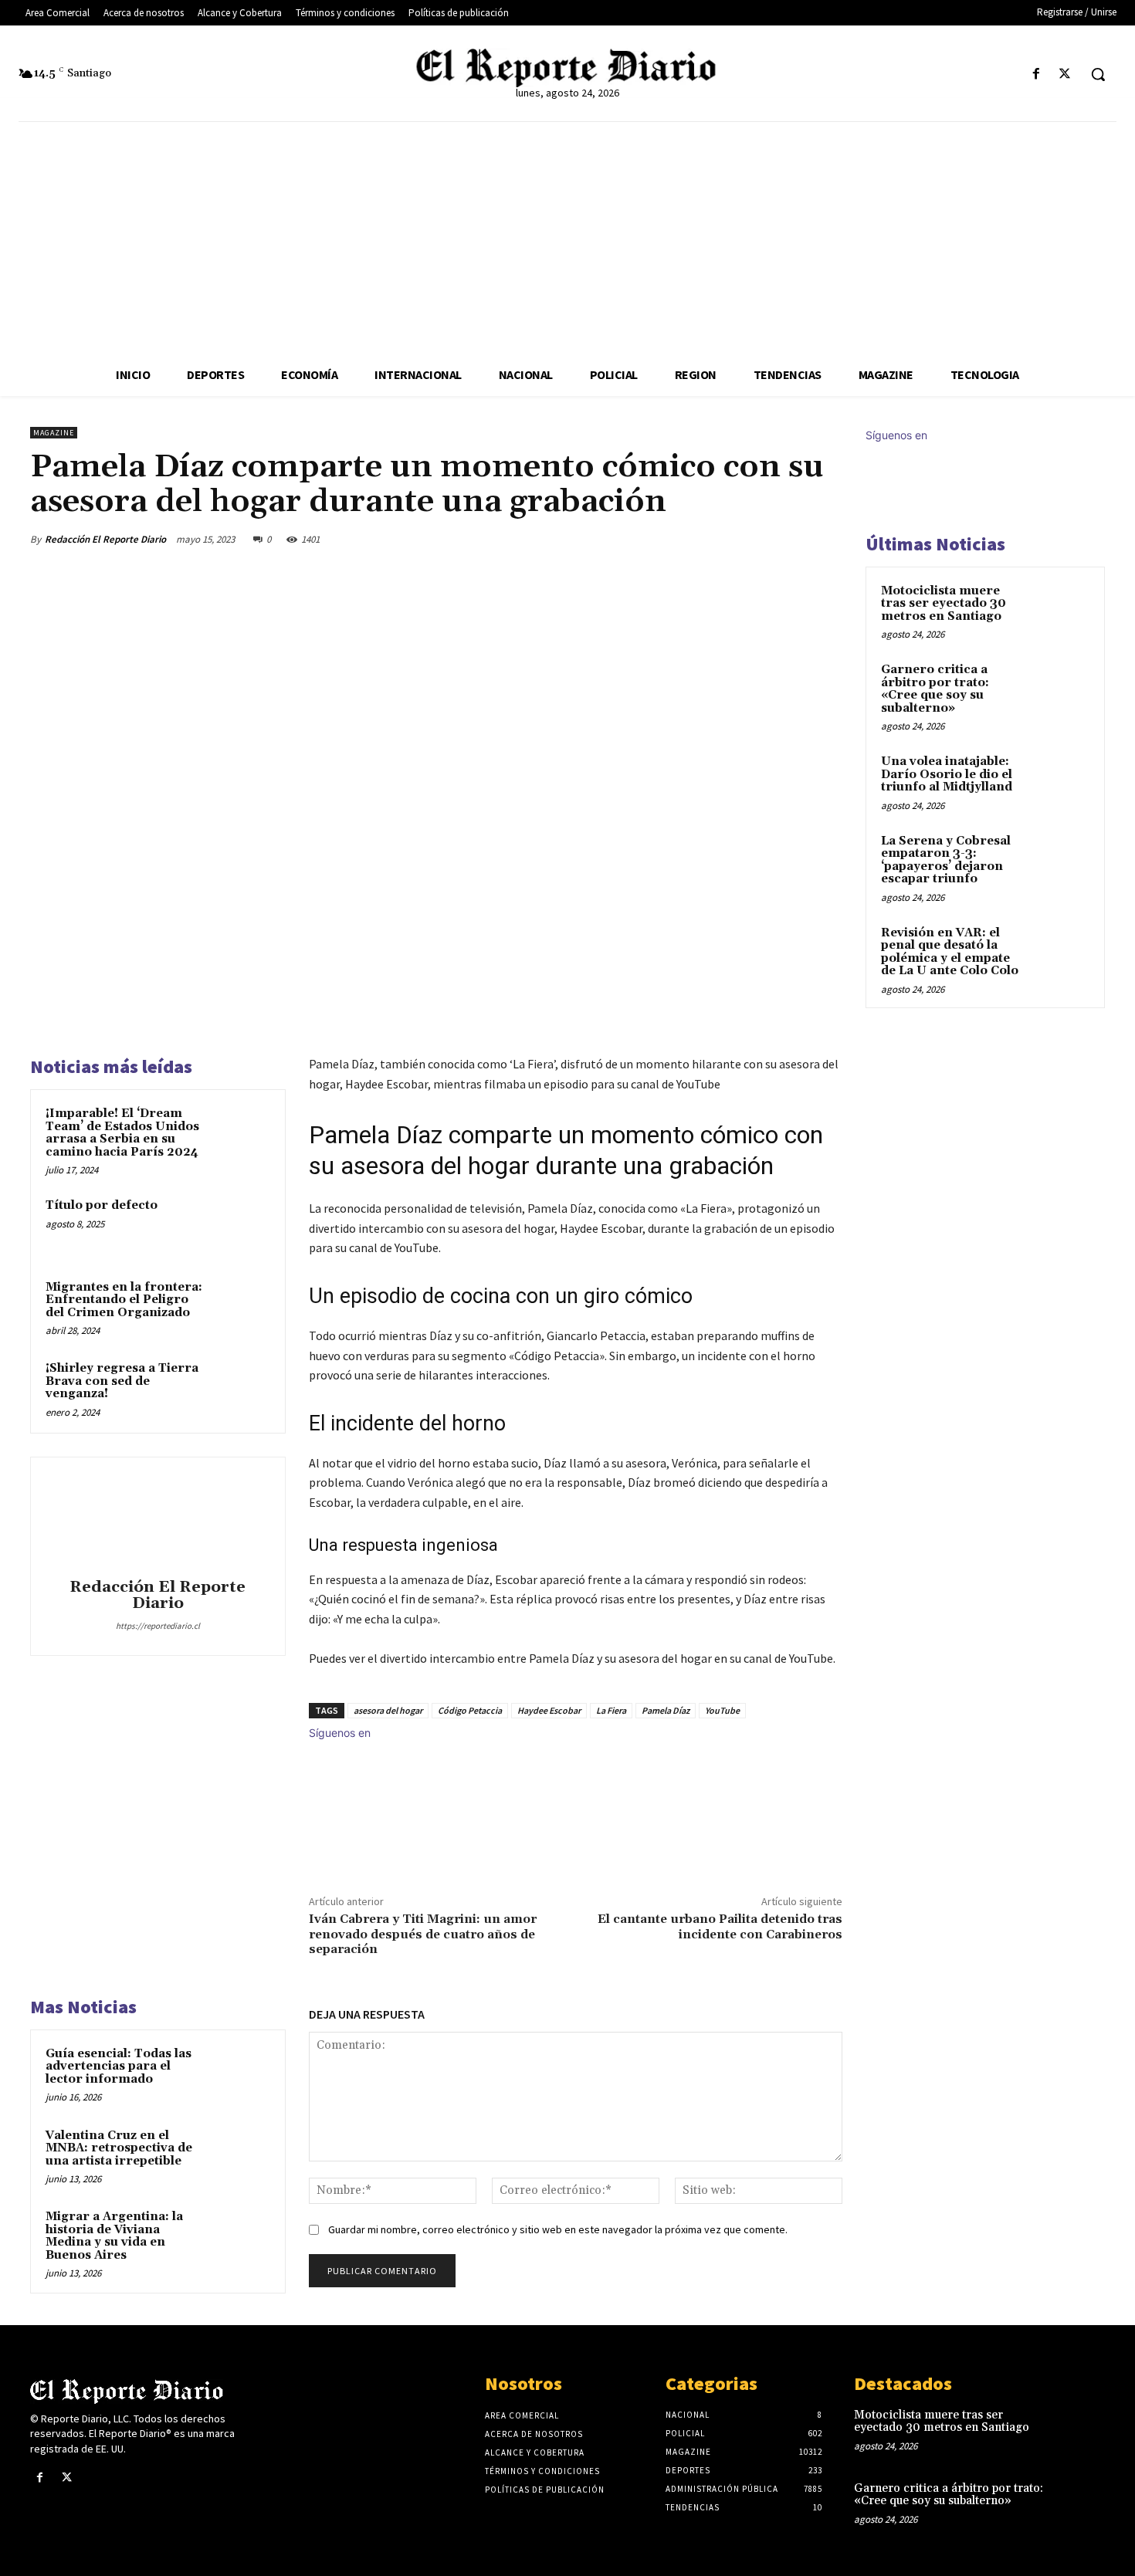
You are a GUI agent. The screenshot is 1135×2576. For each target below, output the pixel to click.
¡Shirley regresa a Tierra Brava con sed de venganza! (122, 1381)
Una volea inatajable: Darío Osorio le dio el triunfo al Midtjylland (947, 774)
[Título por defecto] (241, 1226)
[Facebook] (1037, 74)
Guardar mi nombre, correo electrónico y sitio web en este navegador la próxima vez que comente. (558, 2229)
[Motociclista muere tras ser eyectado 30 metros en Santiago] (1062, 609)
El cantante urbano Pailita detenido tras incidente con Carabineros (720, 1926)
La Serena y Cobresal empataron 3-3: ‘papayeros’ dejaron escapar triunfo (946, 860)
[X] (1065, 74)
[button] (1098, 74)
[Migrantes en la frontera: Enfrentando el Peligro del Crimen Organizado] (241, 1308)
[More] (826, 539)
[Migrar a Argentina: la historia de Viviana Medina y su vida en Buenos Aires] (241, 2237)
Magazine (54, 433)
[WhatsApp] (790, 539)
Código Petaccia (470, 1710)
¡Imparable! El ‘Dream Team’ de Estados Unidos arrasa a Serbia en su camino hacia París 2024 (122, 1133)
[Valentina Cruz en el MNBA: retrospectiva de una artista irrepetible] (241, 2156)
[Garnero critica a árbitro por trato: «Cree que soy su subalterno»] (1062, 688)
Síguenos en (340, 1733)
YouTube (722, 1710)
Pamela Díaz (666, 1710)
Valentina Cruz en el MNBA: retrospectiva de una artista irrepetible (119, 2148)
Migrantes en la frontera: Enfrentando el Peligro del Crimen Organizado (124, 1300)
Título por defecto (102, 1205)
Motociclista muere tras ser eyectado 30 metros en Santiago (944, 604)
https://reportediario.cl (158, 1626)
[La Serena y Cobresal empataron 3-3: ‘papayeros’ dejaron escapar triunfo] (1062, 859)
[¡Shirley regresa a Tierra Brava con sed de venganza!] (241, 1389)
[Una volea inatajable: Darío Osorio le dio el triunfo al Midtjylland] (1062, 780)
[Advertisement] (567, 238)
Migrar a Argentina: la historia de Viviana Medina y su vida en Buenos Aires (114, 2236)
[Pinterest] (754, 539)
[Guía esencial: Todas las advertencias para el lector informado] (241, 2074)
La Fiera (611, 1710)
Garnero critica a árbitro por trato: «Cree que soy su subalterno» (935, 689)
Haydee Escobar (549, 1710)
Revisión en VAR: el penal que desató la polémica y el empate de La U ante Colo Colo (950, 952)
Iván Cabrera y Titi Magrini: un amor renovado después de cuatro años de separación (423, 1934)
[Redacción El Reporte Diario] (158, 1520)
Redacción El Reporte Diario (105, 539)
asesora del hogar (388, 1710)
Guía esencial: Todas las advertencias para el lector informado (119, 2067)
